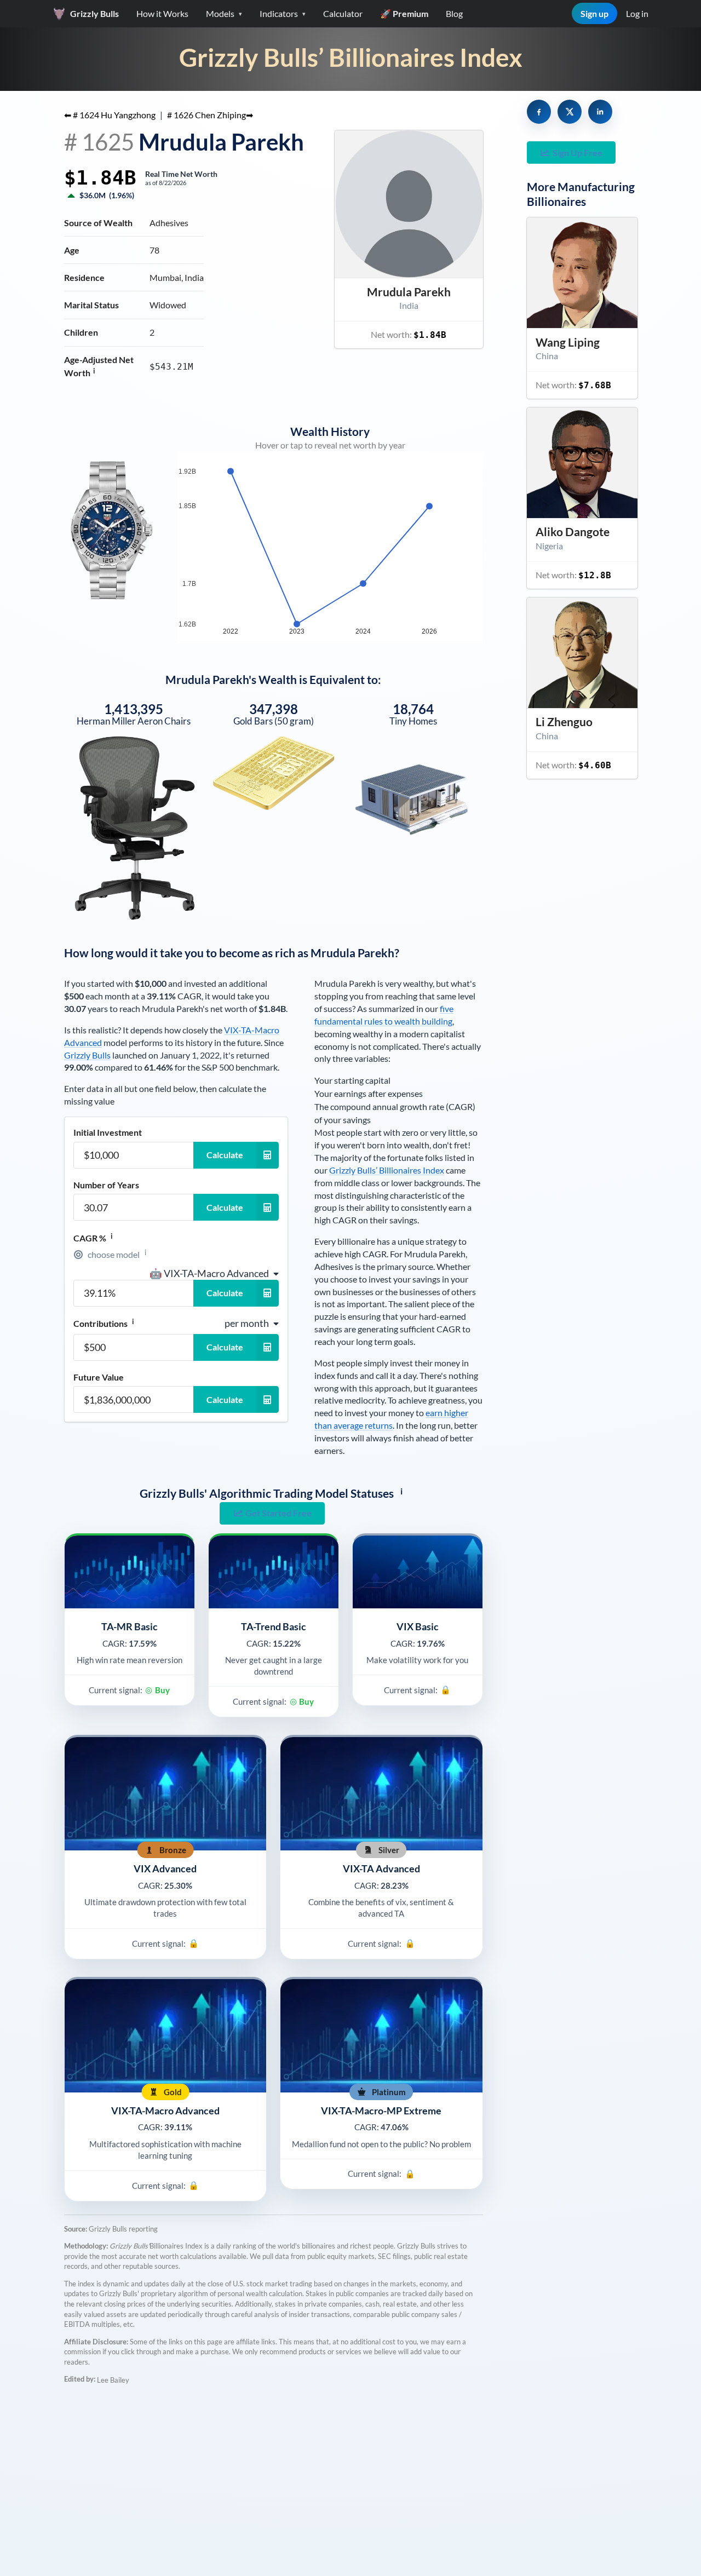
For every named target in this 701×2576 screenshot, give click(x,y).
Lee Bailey (113, 2380)
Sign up (594, 13)
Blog (454, 13)
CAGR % (93, 1238)
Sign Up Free (578, 153)
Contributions (104, 1323)
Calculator (343, 13)
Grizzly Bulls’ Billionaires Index (351, 57)
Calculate (225, 1155)
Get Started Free (278, 1513)
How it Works (162, 13)
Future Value (99, 1377)
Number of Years (106, 1185)
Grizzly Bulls (87, 1055)
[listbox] (214, 1273)
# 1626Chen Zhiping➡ (210, 115)
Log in (637, 13)
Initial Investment (108, 1132)
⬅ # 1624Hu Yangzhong (110, 115)
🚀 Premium (404, 13)
